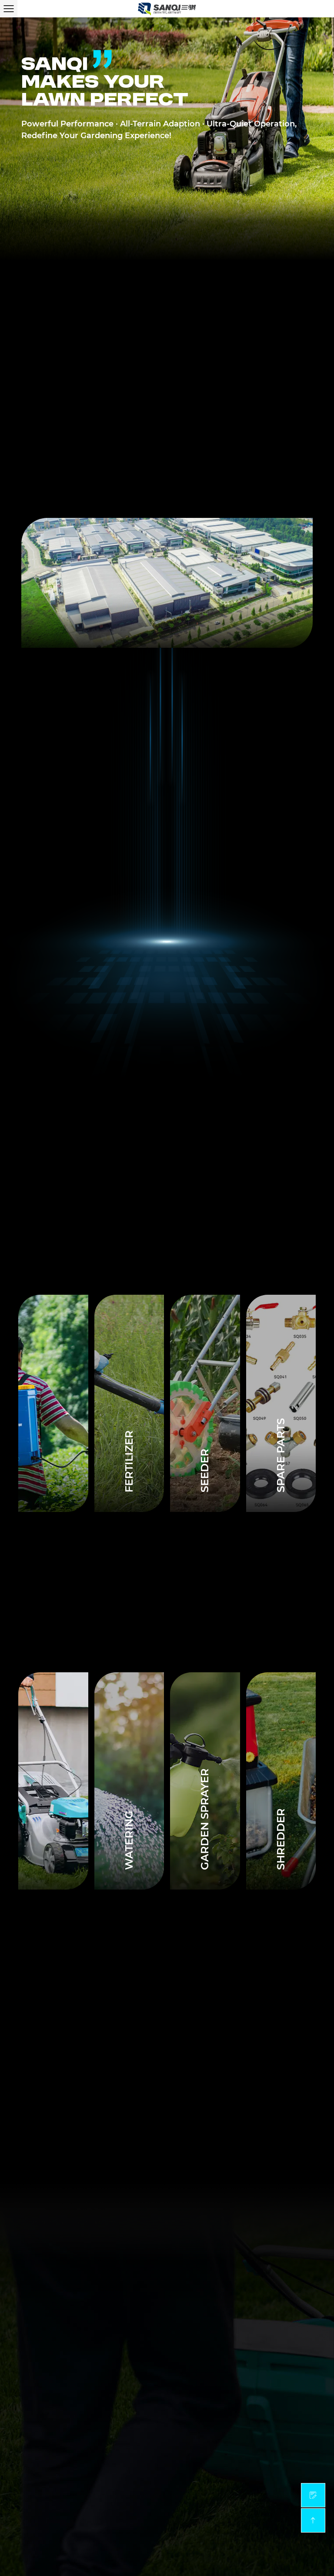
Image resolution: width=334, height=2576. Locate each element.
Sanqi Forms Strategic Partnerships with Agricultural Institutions (149, 2015)
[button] (147, 1065)
